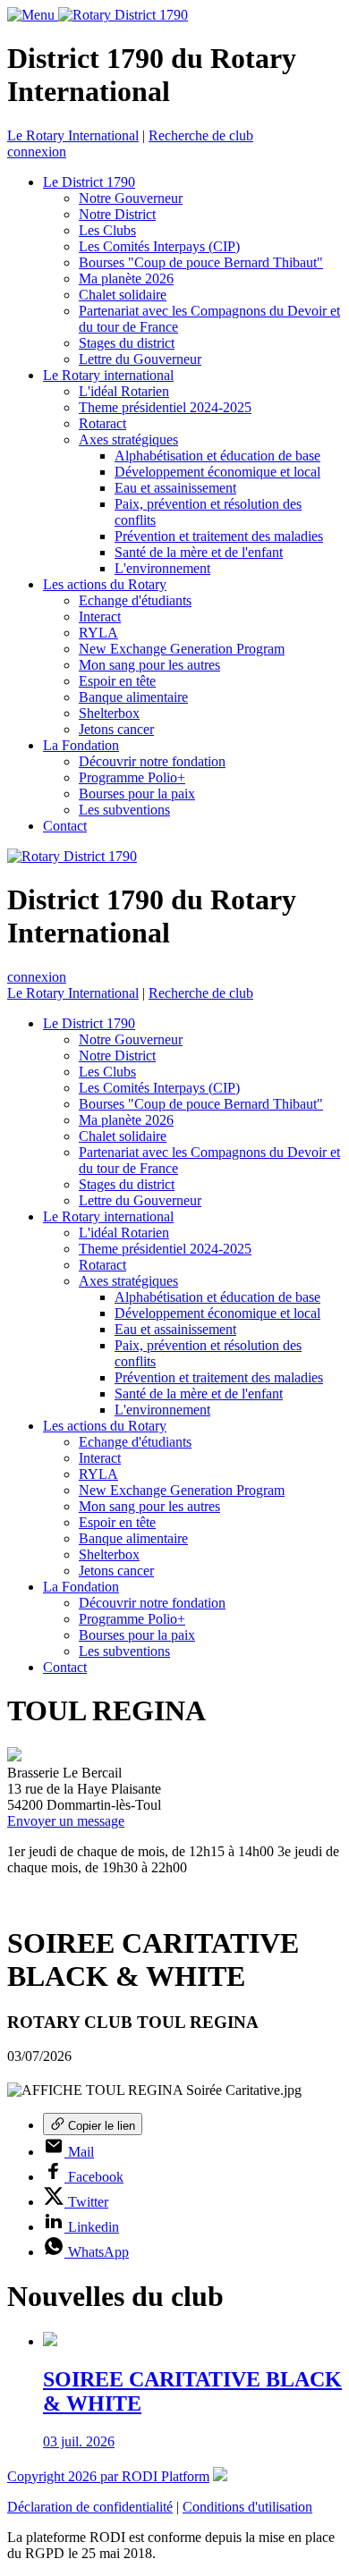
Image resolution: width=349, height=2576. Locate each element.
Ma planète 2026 (126, 279)
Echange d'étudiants (135, 600)
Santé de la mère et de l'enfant (199, 552)
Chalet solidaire (123, 295)
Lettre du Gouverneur (140, 359)
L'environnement (162, 568)
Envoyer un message (66, 1821)
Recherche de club (201, 135)
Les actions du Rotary (105, 584)
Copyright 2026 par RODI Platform (108, 2476)
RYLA (98, 633)
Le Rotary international (108, 375)
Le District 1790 (89, 182)
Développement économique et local (217, 472)
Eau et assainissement (175, 488)
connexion (37, 152)
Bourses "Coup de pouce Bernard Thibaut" (201, 262)
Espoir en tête (117, 681)
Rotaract (102, 423)
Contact (65, 826)
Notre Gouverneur (131, 198)
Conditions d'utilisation (247, 2507)
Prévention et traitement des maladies (219, 536)
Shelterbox (109, 713)
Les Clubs (107, 230)
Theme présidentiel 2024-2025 (165, 407)
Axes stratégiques (128, 439)
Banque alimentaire (133, 697)
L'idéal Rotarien (124, 391)
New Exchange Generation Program (182, 649)
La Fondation (81, 745)
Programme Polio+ (132, 777)
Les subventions (124, 810)
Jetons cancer (116, 729)
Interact (100, 617)
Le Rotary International (73, 135)
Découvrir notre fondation (152, 761)
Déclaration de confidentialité (90, 2507)
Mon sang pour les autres (149, 665)
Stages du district (127, 343)
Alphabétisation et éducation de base (217, 456)
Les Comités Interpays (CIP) (159, 246)
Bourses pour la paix (137, 794)
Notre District (117, 214)
